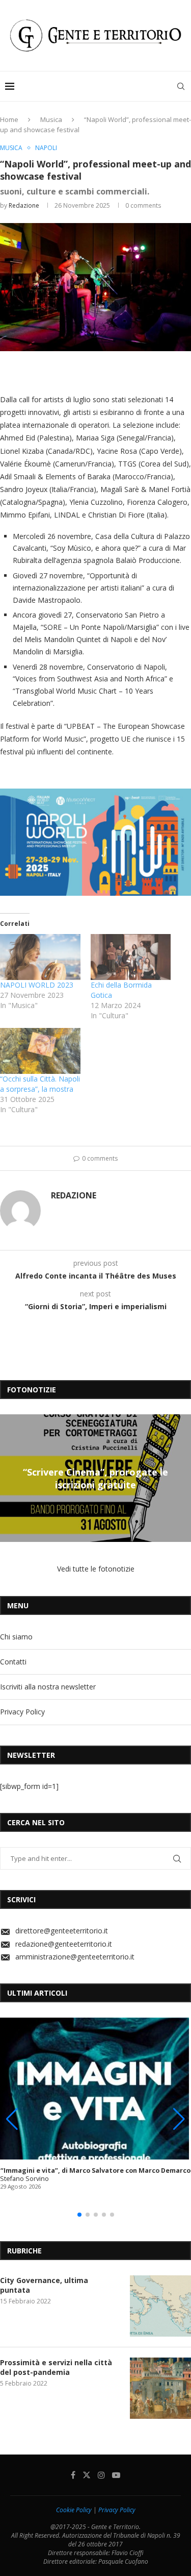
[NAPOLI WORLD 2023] (40, 957)
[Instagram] (101, 2475)
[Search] (181, 86)
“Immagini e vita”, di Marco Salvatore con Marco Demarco (95, 2170)
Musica (51, 119)
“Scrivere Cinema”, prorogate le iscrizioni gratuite (95, 1478)
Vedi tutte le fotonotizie (96, 1569)
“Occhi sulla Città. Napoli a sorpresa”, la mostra (40, 1084)
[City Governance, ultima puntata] (160, 2306)
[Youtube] (116, 2475)
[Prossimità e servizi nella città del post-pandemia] (160, 2388)
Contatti (13, 1662)
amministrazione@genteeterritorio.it (75, 1957)
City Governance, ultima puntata (44, 2285)
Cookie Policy (74, 2510)
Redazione (24, 205)
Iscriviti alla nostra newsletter (48, 1687)
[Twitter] (87, 2475)
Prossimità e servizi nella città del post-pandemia (56, 2368)
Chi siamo (16, 1637)
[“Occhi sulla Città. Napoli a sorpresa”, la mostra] (40, 1051)
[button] (9, 1478)
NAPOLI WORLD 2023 (37, 985)
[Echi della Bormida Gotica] (131, 957)
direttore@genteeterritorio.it (62, 1931)
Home (9, 119)
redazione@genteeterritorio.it (64, 1944)
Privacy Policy (22, 1712)
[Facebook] (73, 2475)
